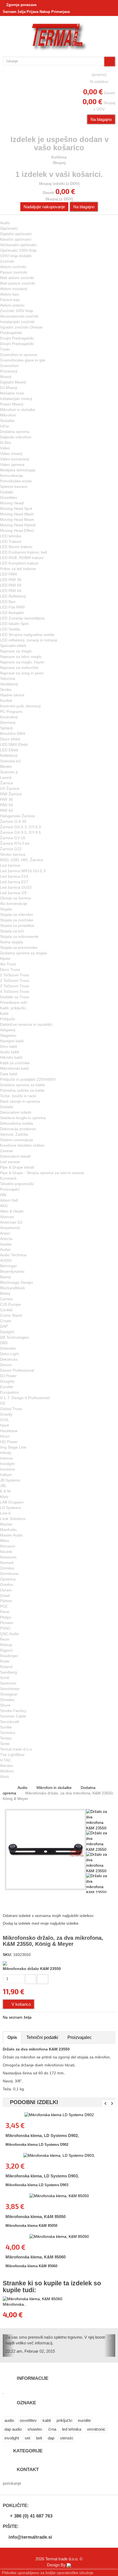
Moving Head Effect (17, 530)
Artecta (6, 1239)
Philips (6, 1617)
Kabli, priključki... (14, 1008)
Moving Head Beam (17, 519)
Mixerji (6, 377)
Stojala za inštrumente (19, 937)
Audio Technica (13, 1255)
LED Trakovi (11, 541)
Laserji (6, 777)
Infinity (6, 1453)
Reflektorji (9, 755)
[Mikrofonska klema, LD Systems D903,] (59, 2155)
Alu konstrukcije (14, 904)
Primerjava (61, 12)
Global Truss (11, 1409)
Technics (8, 1733)
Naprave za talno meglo (21, 657)
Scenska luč (10, 761)
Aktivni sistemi (12, 305)
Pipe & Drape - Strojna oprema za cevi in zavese (42, 1173)
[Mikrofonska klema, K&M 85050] (59, 2196)
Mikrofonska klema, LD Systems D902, (42, 2135)
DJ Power (8, 1376)
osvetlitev (28, 2420)
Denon (6, 1365)
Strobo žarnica (13, 854)
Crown (6, 1321)
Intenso (6, 1458)
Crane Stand (11, 1315)
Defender (8, 1348)
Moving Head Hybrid (18, 525)
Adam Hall (9, 1200)
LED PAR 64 (11, 591)
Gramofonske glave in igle (23, 360)
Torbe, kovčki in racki (18, 1096)
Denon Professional (17, 1370)
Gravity (6, 1414)
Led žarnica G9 (13, 893)
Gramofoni (9, 366)
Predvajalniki (11, 333)
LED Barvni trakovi (16, 547)
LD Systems (10, 1508)
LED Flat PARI (12, 607)
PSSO (5, 1628)
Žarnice (7, 783)
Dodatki (7, 492)
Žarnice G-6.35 (13, 821)
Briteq (5, 1293)
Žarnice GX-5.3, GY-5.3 (20, 827)
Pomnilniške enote (16, 481)
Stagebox (8, 1035)
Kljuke (5, 958)
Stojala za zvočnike (17, 920)
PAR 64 (6, 810)
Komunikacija (12, 476)
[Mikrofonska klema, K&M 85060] (59, 2236)
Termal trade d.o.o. (16, 1749)
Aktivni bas (9, 294)
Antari (5, 1233)
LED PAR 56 (11, 585)
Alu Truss (8, 964)
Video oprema (12, 465)
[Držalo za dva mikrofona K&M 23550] (100, 1820)
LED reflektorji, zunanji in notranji (29, 640)
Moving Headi (12, 503)
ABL (4, 1195)
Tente (5, 1744)
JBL (3, 1486)
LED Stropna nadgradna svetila (27, 635)
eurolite (84, 2420)
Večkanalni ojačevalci (18, 245)
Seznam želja (14, 12)
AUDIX (6, 1260)
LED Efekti (9, 750)
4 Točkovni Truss (15, 991)
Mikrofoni (8, 415)
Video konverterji (15, 459)
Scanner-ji (9, 772)
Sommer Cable (13, 1716)
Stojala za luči (12, 931)
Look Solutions (13, 1519)
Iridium (6, 1475)
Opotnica (8, 1579)
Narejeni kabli (12, 1041)
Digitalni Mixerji (13, 382)
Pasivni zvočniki (14, 272)
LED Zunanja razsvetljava (22, 618)
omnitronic (96, 2429)
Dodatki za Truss (15, 997)
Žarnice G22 (11, 849)
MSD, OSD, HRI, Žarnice (22, 860)
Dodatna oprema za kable (23, 1085)
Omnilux (7, 1568)
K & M (5, 1491)
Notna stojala (11, 942)
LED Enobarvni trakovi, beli (23, 552)
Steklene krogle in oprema (23, 1118)
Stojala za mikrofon (17, 915)
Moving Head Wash (17, 514)
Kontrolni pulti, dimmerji (20, 706)
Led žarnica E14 (14, 876)
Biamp (5, 1277)
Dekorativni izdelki (16, 1112)
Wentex (7, 1766)
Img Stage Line (13, 1447)
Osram (6, 1590)
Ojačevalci (9, 228)
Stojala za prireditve (17, 926)
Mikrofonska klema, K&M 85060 (36, 2257)
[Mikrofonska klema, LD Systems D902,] (59, 2115)
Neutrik (6, 1552)
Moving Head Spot (16, 508)
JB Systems (10, 1480)
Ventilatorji (9, 684)
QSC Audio (9, 1634)
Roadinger (9, 1656)
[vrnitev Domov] (5, 1788)
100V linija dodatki (16, 256)
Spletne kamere (14, 487)
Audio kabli (9, 1052)
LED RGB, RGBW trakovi (22, 558)
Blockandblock (12, 1288)
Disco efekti (10, 739)
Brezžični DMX (13, 733)
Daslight (7, 1332)
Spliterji (6, 728)
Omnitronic (9, 1574)
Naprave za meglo (16, 651)
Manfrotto (8, 1530)
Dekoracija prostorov (18, 1129)
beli (39, 2438)
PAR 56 (6, 805)
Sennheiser (10, 1689)
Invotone (8, 1469)
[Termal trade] (59, 37)
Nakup (45, 12)
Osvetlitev (9, 498)
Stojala (6, 909)
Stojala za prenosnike (19, 947)
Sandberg (9, 1672)
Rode (5, 1661)
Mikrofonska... (15, 2304)
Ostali (5, 1596)
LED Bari (8, 602)
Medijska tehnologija (18, 470)
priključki (64, 2420)
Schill (5, 1678)
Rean (5, 1639)
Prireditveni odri (14, 1002)
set (27, 2438)
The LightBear (12, 1755)
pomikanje (12, 2483)
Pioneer (7, 1623)
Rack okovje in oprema (20, 1101)
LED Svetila (10, 629)
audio (9, 2420)
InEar (5, 426)
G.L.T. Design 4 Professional (25, 1398)
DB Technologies (15, 1337)
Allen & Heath (12, 1211)
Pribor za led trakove (18, 569)
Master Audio (11, 1535)
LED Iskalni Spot (14, 624)
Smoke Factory (13, 1711)
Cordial (6, 1310)
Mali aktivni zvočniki (17, 278)
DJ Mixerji (9, 388)
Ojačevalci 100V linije (18, 250)
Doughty (7, 1381)
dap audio (13, 2429)
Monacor (8, 1546)
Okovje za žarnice (16, 898)
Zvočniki (7, 261)
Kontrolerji (9, 717)
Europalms (9, 1392)
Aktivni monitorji (14, 289)
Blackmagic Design (16, 1282)
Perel (5, 1612)
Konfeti (6, 701)
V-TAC (5, 1760)
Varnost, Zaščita (14, 1134)
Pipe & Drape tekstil (17, 1167)
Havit (4, 1425)
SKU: (7, 1955)
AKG (4, 1206)
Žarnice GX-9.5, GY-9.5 (20, 832)
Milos (5, 1541)
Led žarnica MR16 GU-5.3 (23, 871)
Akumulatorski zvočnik (19, 316)
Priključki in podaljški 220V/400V (28, 1079)
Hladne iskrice (12, 695)
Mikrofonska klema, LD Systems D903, (42, 2176)
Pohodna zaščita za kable (22, 1090)
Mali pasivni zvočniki (18, 283)
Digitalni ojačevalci (16, 234)
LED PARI (9, 574)
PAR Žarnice (11, 794)
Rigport (6, 1650)
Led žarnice (10, 865)
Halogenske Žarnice (17, 816)
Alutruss (7, 1217)
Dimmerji (8, 722)
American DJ (11, 1222)
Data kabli (9, 1074)
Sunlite (6, 1727)
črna (52, 2429)
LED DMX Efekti (14, 744)
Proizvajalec (80, 2037)
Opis (12, 2037)
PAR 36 (6, 799)
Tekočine (8, 679)
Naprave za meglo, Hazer (22, 662)
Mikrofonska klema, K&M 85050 (36, 2217)
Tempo (6, 1738)
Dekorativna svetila (16, 1123)
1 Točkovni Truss (15, 975)
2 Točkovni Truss (15, 980)
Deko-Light (9, 1354)
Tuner (5, 349)
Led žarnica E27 (14, 882)
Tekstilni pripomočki (17, 1184)
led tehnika (72, 2429)
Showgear (9, 1694)
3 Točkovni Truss (15, 986)
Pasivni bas (10, 300)
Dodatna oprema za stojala (23, 953)
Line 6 (5, 1513)
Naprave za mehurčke (19, 668)
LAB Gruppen (12, 1502)
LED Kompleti (12, 613)
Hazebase (9, 1431)
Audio (5, 223)
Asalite (6, 1244)
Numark (7, 1563)
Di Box (6, 443)
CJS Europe (10, 1304)
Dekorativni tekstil (15, 1156)
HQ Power (9, 1442)
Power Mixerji (12, 404)
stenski (67, 2438)
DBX (4, 1343)
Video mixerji (11, 454)
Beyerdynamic (12, 1271)
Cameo (6, 1299)
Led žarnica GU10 (16, 887)
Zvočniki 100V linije (17, 311)
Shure (5, 1705)
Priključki (8, 1019)
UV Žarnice (10, 788)
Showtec (7, 1700)
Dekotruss (9, 1359)
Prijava (33, 12)
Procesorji (9, 371)
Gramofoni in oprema (19, 355)
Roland (6, 1667)
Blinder (6, 766)
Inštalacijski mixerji (16, 399)
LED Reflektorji (13, 596)
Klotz (4, 1497)
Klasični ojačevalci (16, 239)
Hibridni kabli (11, 1057)
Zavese (6, 1151)
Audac (5, 1249)
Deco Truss (10, 969)
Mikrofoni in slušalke (18, 410)
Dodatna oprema (15, 432)
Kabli (4, 1013)
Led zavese (10, 1162)
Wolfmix (7, 1771)
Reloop (6, 1645)
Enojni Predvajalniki (17, 338)
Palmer (6, 1601)
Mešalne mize (12, 393)
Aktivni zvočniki (13, 267)
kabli (47, 2420)
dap (51, 2438)
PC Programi (11, 712)
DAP (4, 1326)
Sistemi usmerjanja (16, 1140)
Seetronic (8, 1683)
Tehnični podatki (42, 2037)
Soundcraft (9, 1722)
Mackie (6, 1524)
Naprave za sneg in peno (22, 673)
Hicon (5, 1436)
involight (12, 2438)
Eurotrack (8, 1178)
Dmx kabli (9, 1046)
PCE (4, 1606)
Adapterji (8, 1030)
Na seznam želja (17, 2017)
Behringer (9, 1266)
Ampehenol (10, 1228)
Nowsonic (8, 1557)
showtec (35, 2429)
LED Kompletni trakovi (19, 563)
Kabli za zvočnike (15, 1063)
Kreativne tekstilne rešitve (22, 1145)
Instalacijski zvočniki (17, 322)
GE (3, 1403)
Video (5, 448)
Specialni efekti (13, 646)
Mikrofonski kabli (14, 1068)
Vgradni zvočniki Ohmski (21, 327)
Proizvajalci (10, 1189)
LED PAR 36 (11, 580)
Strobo (6, 690)
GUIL (5, 1420)
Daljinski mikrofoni (16, 437)
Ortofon (7, 1585)
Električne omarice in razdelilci (26, 1024)
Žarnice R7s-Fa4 (15, 843)
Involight (7, 1464)
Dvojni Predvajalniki (17, 344)
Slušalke (7, 421)
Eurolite (7, 1387)
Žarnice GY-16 (13, 838)
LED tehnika (11, 536)
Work (5, 1777)
